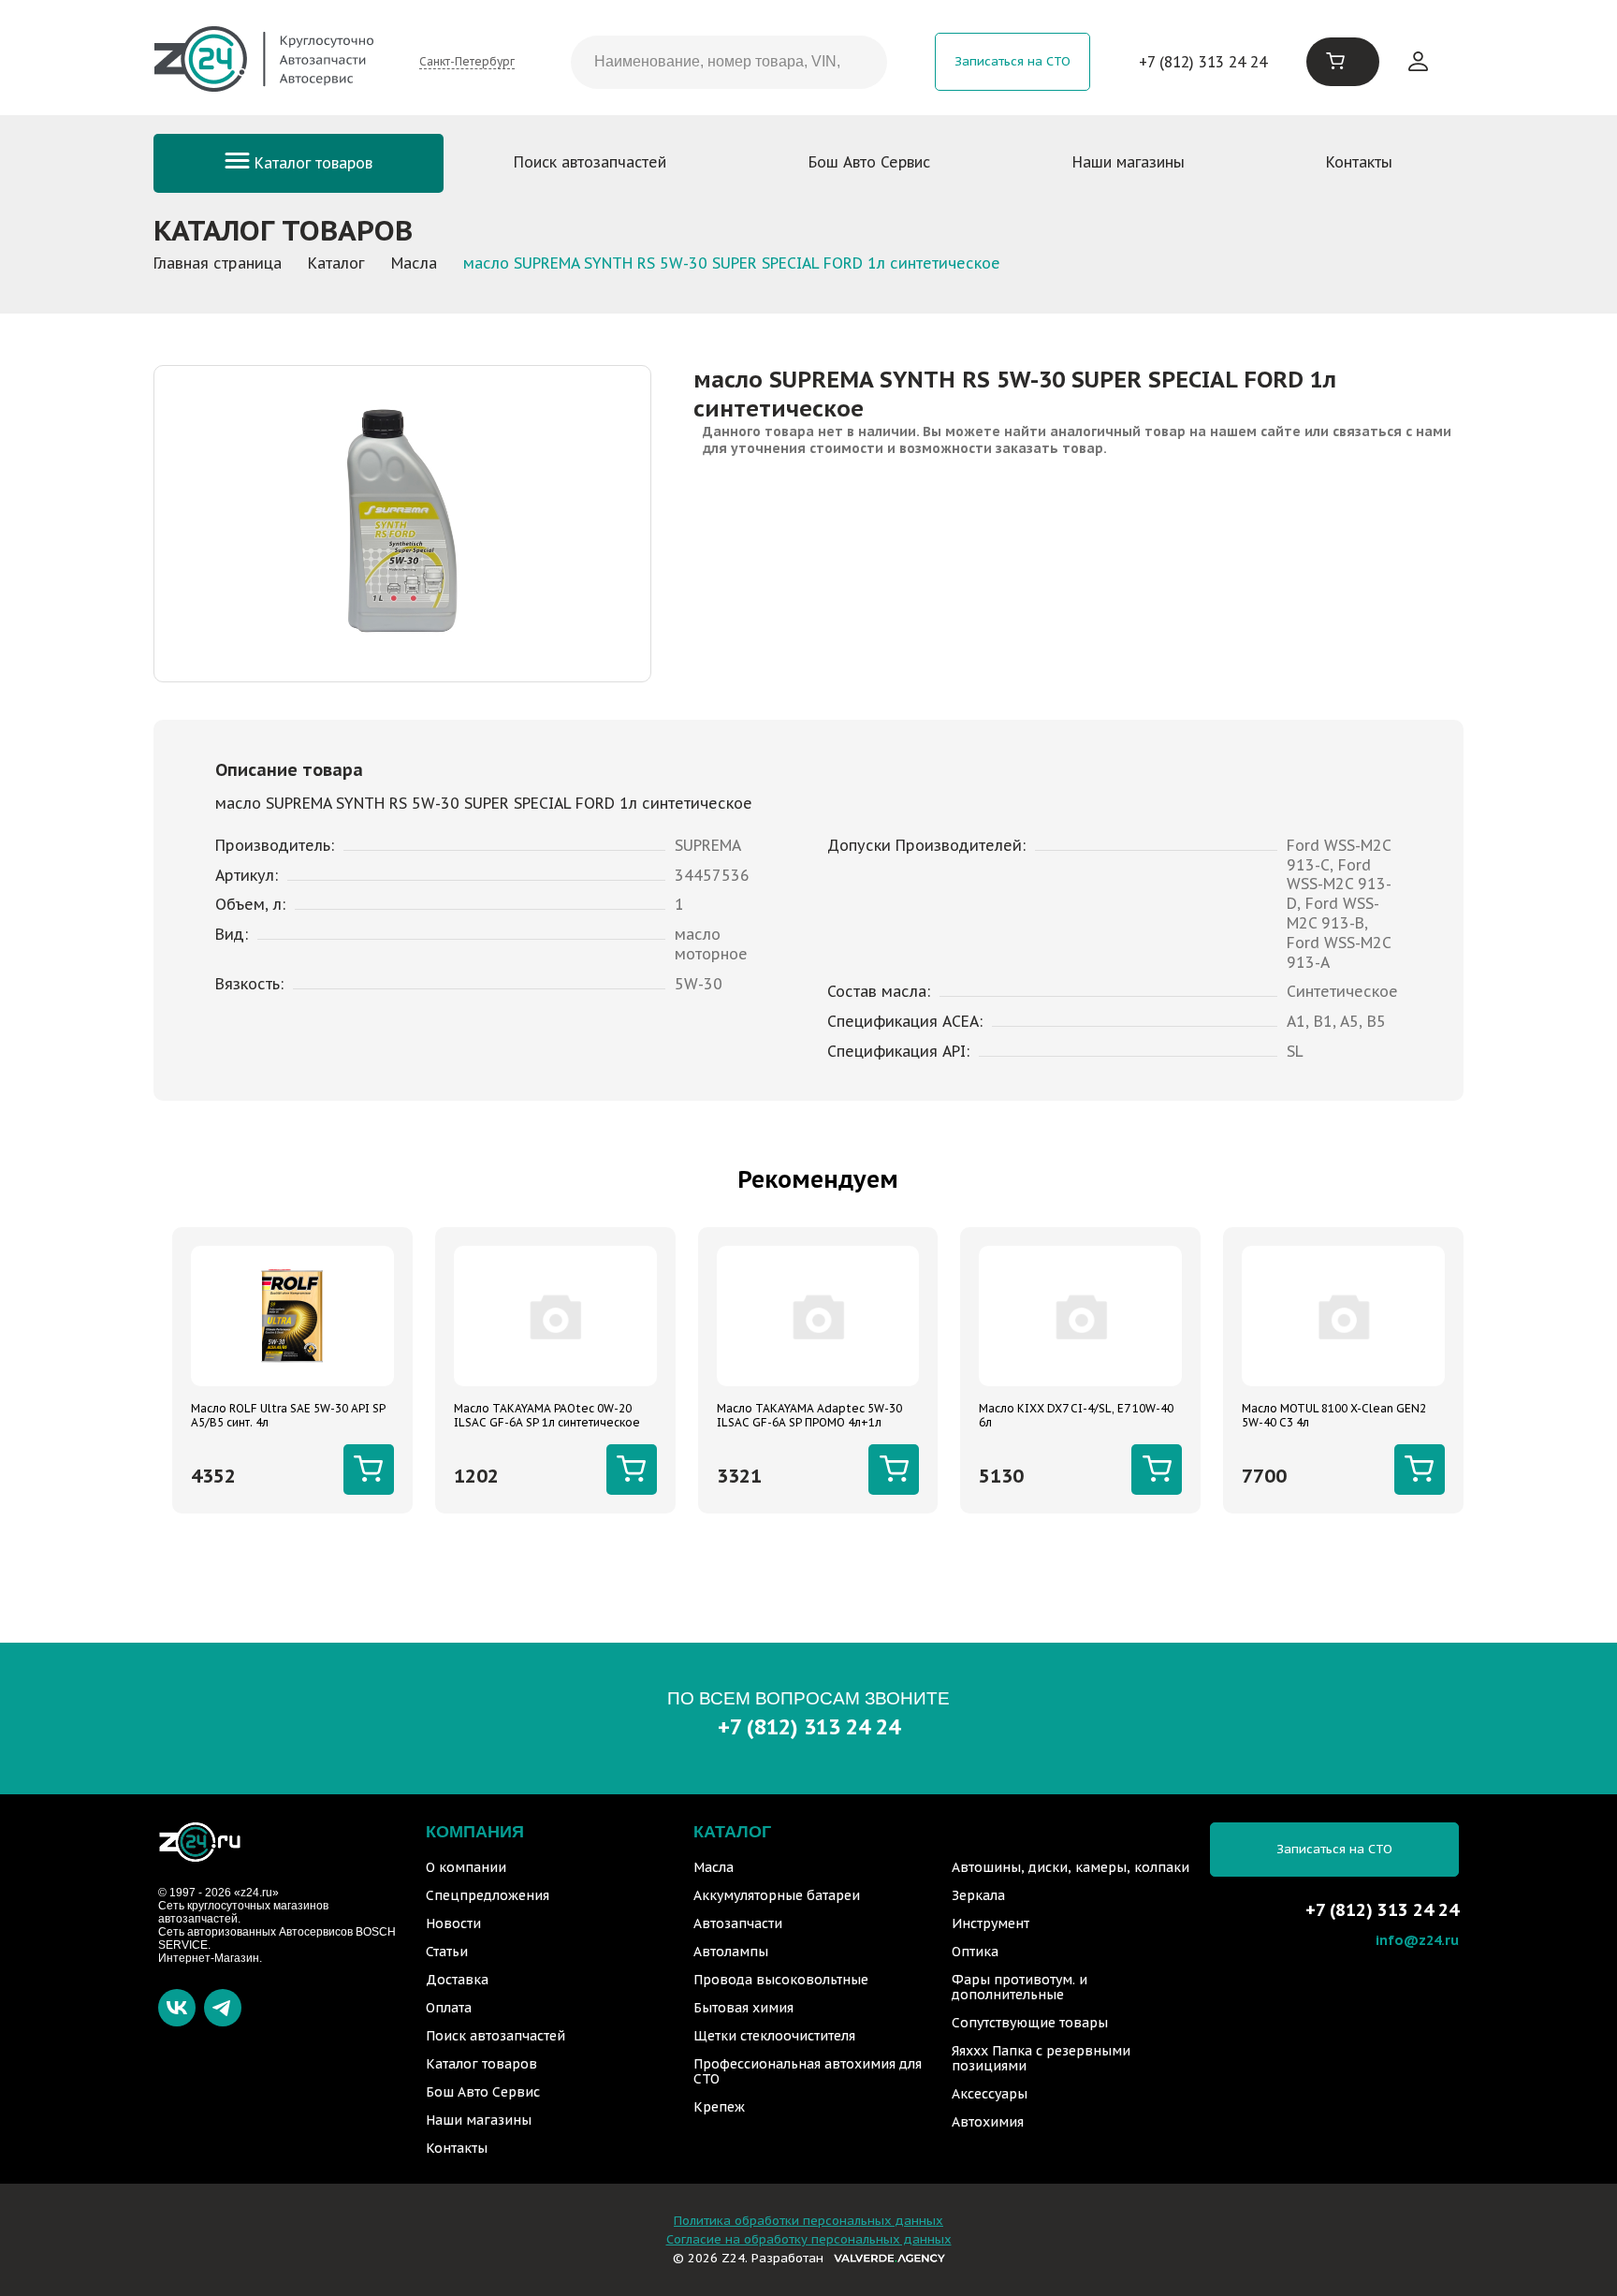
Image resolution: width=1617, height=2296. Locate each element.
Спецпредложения (488, 1895)
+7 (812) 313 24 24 (1203, 62)
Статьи (447, 1952)
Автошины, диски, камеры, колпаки (1071, 1867)
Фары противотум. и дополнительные (1020, 1987)
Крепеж (719, 2107)
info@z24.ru (1417, 1940)
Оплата (449, 2008)
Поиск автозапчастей (590, 162)
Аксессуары (990, 2094)
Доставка (457, 1980)
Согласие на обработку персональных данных (809, 2239)
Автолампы (731, 1952)
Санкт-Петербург (467, 61)
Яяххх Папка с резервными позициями (1041, 2058)
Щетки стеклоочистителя (774, 2036)
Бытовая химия (743, 2008)
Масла (714, 1867)
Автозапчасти (738, 1923)
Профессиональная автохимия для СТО (808, 2071)
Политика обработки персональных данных (808, 2221)
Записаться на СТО (1012, 61)
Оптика (975, 1952)
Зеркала (978, 1895)
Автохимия (988, 2122)
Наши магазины (1129, 162)
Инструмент (991, 1923)
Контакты (1359, 162)
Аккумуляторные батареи (777, 1895)
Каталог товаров (311, 163)
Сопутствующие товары (1030, 2023)
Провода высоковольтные (781, 1980)
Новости (453, 1923)
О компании (466, 1867)
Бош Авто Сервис (869, 162)
